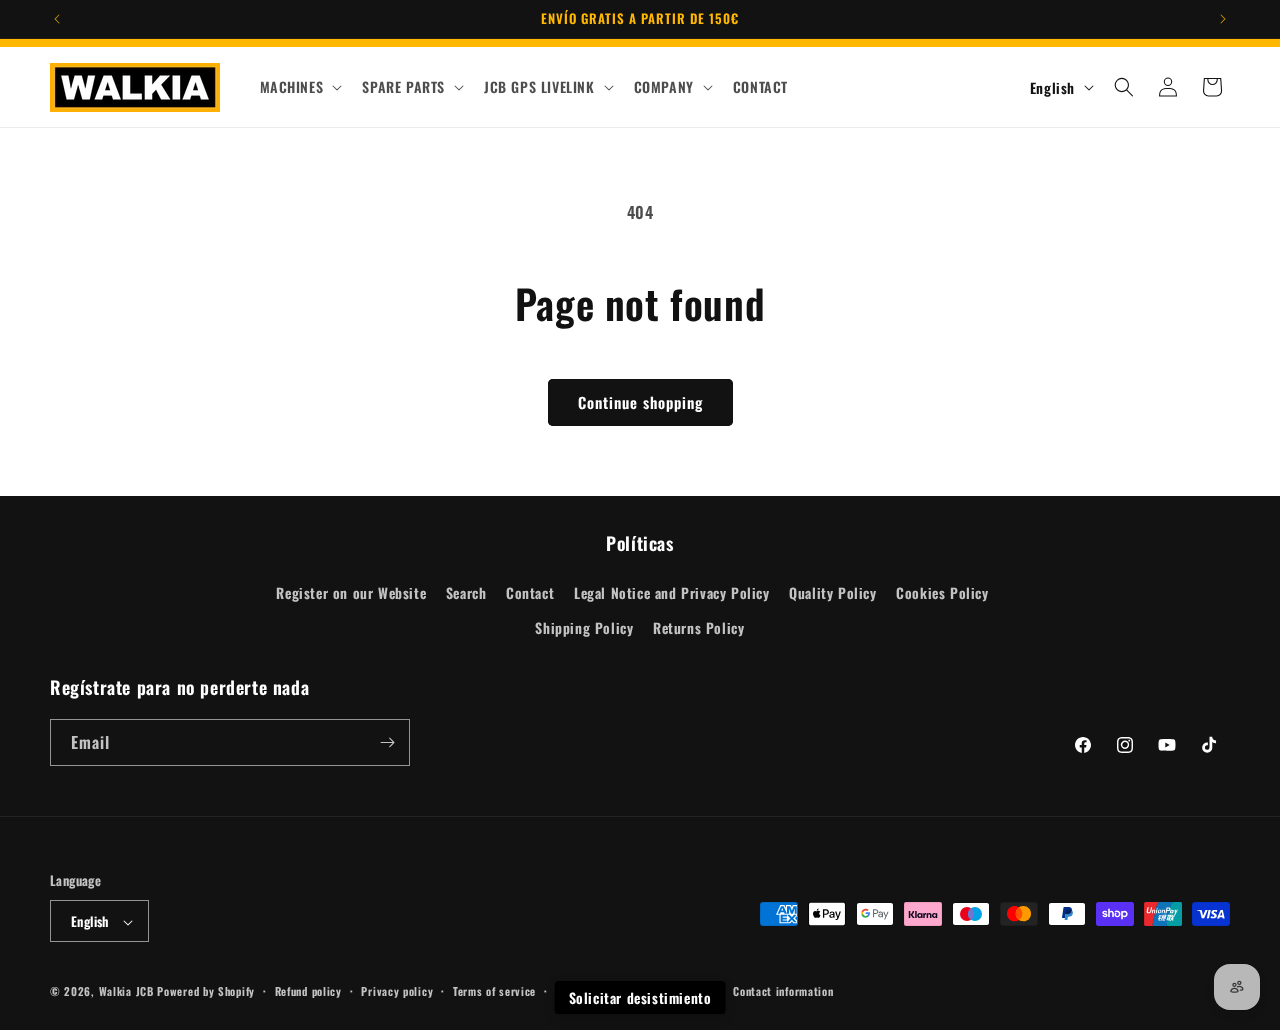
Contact (530, 592)
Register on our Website (351, 592)
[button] (299, 87)
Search (466, 592)
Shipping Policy (584, 628)
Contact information (783, 991)
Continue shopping (640, 402)
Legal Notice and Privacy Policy (672, 592)
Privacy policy (397, 991)
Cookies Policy (942, 592)
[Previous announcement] (57, 19)
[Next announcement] (1223, 19)
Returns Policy (698, 628)
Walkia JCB (126, 992)
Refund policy (308, 991)
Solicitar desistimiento (640, 997)
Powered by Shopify (206, 992)
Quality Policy (832, 592)
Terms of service (494, 991)
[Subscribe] (387, 742)
